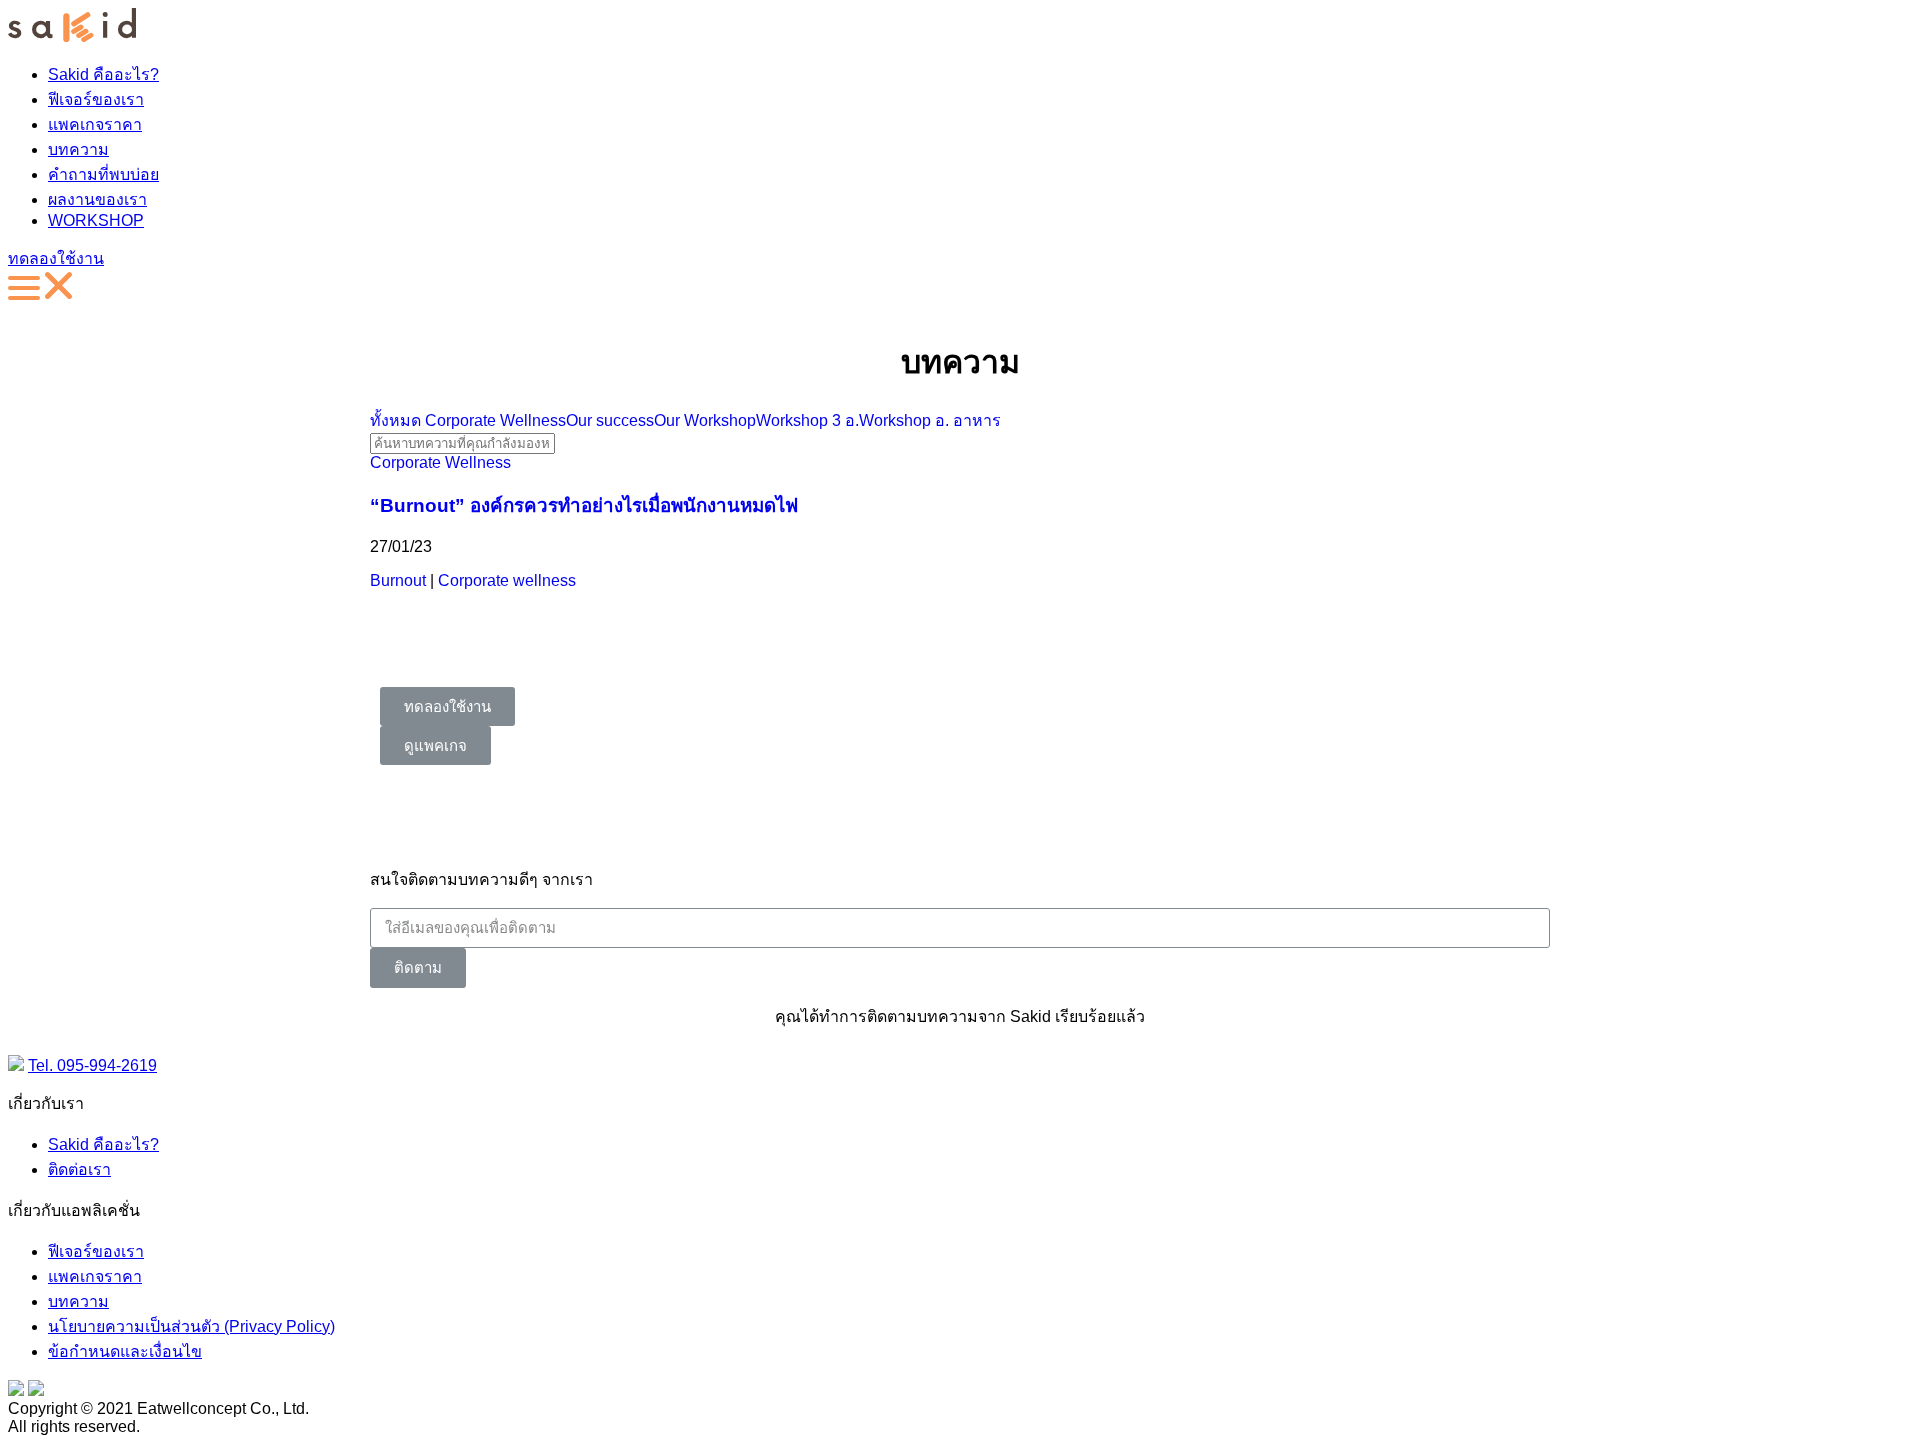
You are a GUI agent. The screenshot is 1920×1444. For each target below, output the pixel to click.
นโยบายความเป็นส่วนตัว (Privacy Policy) (191, 1326)
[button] (447, 706)
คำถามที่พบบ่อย (103, 174)
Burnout (398, 580)
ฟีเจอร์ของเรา (96, 99)
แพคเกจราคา (95, 124)
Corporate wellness (507, 580)
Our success (610, 420)
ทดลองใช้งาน (56, 258)
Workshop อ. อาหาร (930, 420)
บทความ (78, 149)
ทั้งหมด (395, 420)
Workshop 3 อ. (807, 420)
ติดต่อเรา (79, 1169)
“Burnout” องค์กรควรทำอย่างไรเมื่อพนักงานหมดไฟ (584, 505)
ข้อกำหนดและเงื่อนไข (125, 1351)
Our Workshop (705, 420)
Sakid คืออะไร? (103, 74)
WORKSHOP (96, 220)
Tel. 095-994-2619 (92, 1065)
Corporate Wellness (495, 420)
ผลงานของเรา (97, 199)
